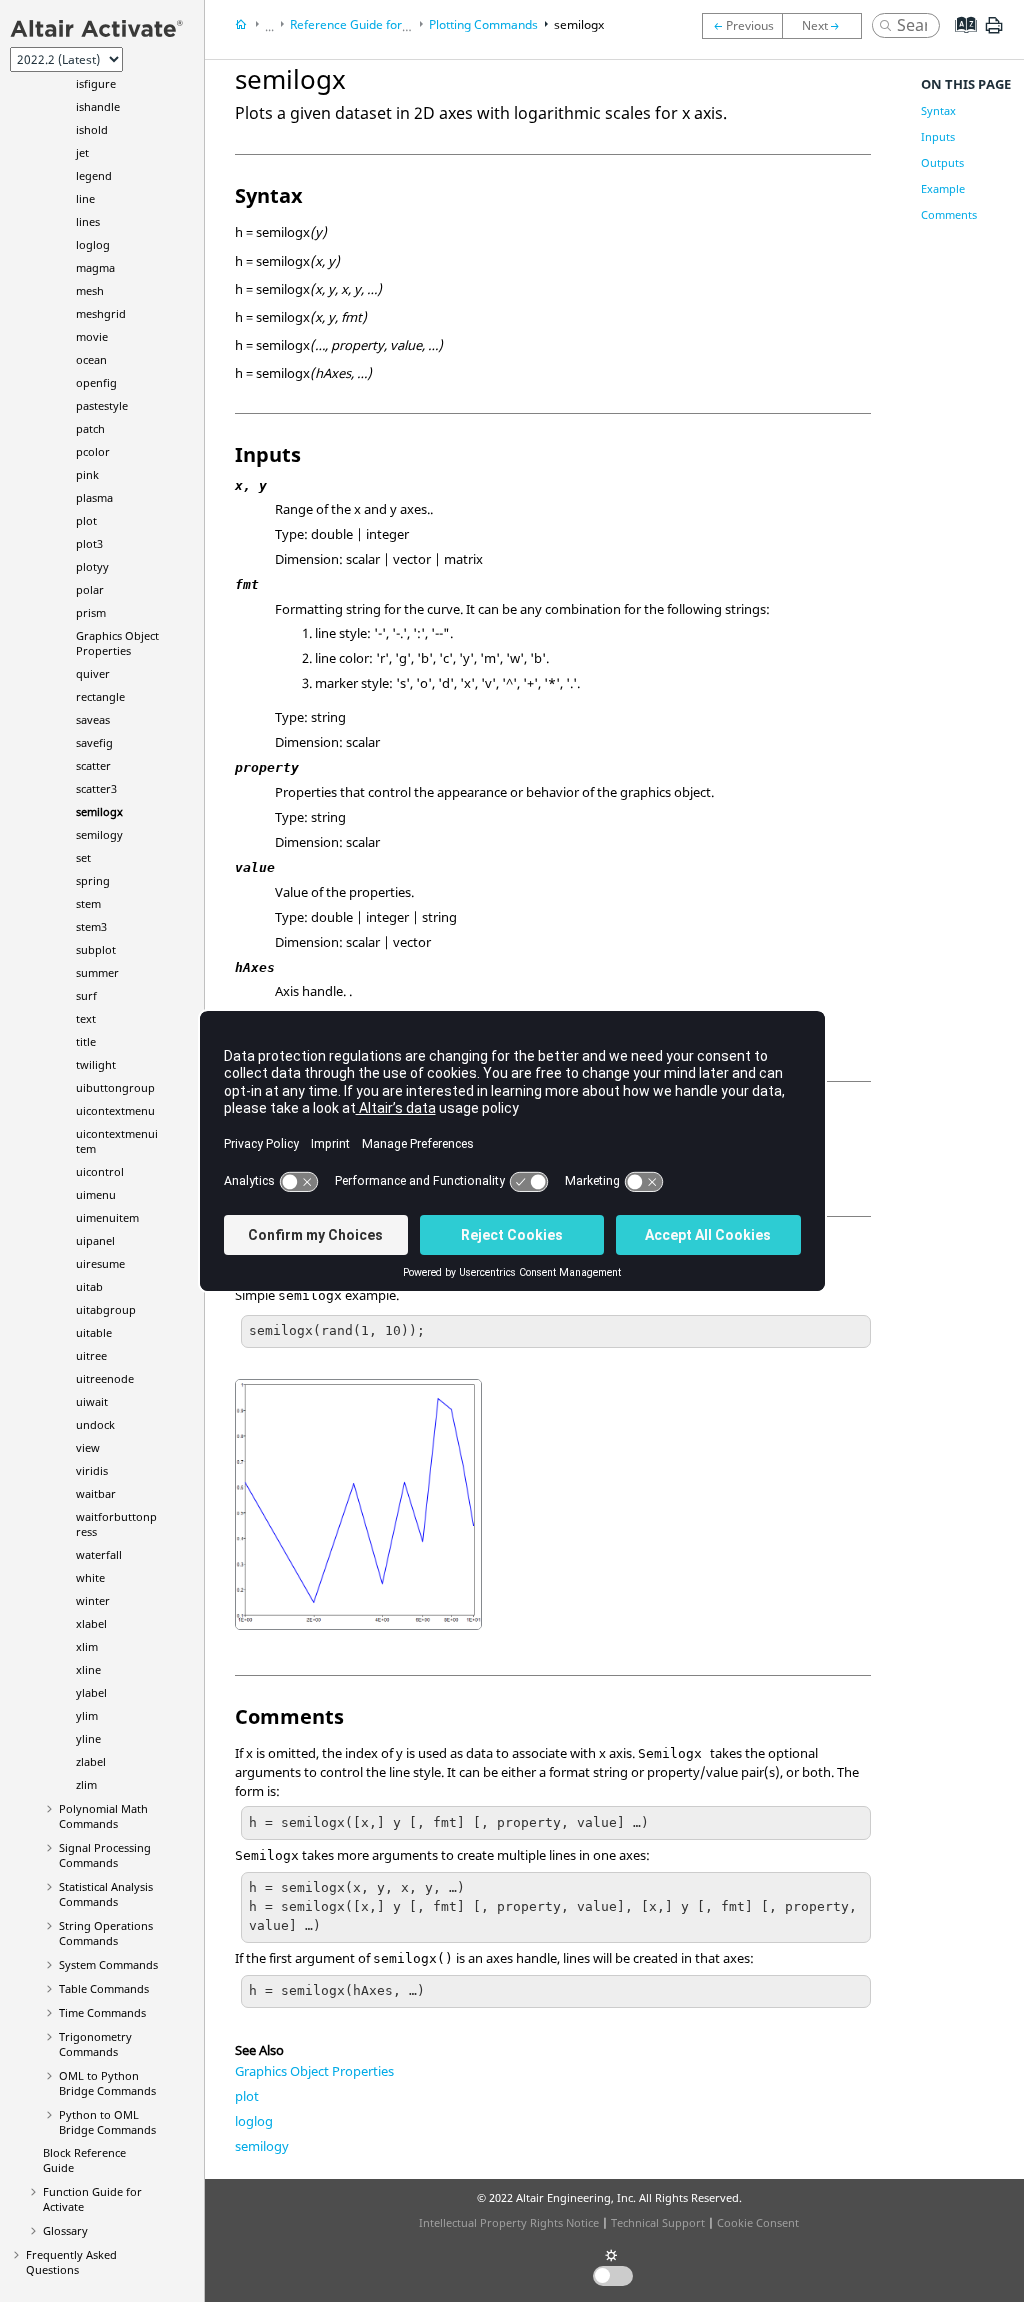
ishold (92, 129)
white (90, 1577)
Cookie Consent (758, 2222)
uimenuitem (107, 1217)
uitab (89, 1286)
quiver (93, 673)
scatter (93, 765)
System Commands (108, 1964)
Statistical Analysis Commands (106, 1894)
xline (88, 1669)
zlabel (91, 1761)
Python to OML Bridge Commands (107, 2122)
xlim (87, 1646)
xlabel (91, 1623)
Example (943, 188)
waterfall (99, 1554)
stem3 (91, 926)
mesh (90, 290)
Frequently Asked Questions (71, 2262)
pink (87, 474)
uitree (91, 1355)
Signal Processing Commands (105, 1855)
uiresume (100, 1263)
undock (95, 1424)
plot (86, 520)
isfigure (96, 83)
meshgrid (101, 313)
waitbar (96, 1493)
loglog (93, 244)
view (88, 1447)
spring (93, 880)
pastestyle (102, 405)
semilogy (99, 834)
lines (88, 221)
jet (82, 152)
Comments (949, 214)
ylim (87, 1715)
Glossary (65, 2230)
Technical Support (658, 2222)
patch (90, 428)
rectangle (100, 696)
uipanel (95, 1240)
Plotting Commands (483, 24)
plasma (94, 497)
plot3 (89, 543)
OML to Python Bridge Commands (107, 2083)
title (86, 1041)
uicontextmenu (115, 1110)
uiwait (92, 1401)
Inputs (938, 136)
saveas (93, 719)
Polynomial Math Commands (103, 1816)
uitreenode (105, 1378)
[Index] (959, 40)
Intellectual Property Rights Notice (509, 2222)
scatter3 (96, 788)
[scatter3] (742, 26)
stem (88, 903)
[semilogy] (827, 26)
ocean (91, 359)
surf (86, 995)
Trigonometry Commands (95, 2044)
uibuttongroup (115, 1087)
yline (88, 1738)
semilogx (99, 811)
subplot (96, 949)
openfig (96, 382)
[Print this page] (994, 33)
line (85, 198)
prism (91, 612)
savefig (94, 742)
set (83, 857)
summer (97, 972)
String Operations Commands (106, 1933)
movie (92, 336)
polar (90, 589)
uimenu (96, 1194)
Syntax (938, 110)
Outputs (942, 162)
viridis (92, 1470)
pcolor (93, 451)
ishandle (98, 106)
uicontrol (100, 1171)
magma (95, 267)
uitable (94, 1332)
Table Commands (104, 1988)
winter (93, 1600)
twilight (96, 1064)
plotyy (92, 566)
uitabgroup (106, 1309)
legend (94, 175)
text (86, 1018)
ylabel (91, 1692)
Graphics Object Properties (117, 643)
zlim (86, 1784)
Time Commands (102, 2012)
